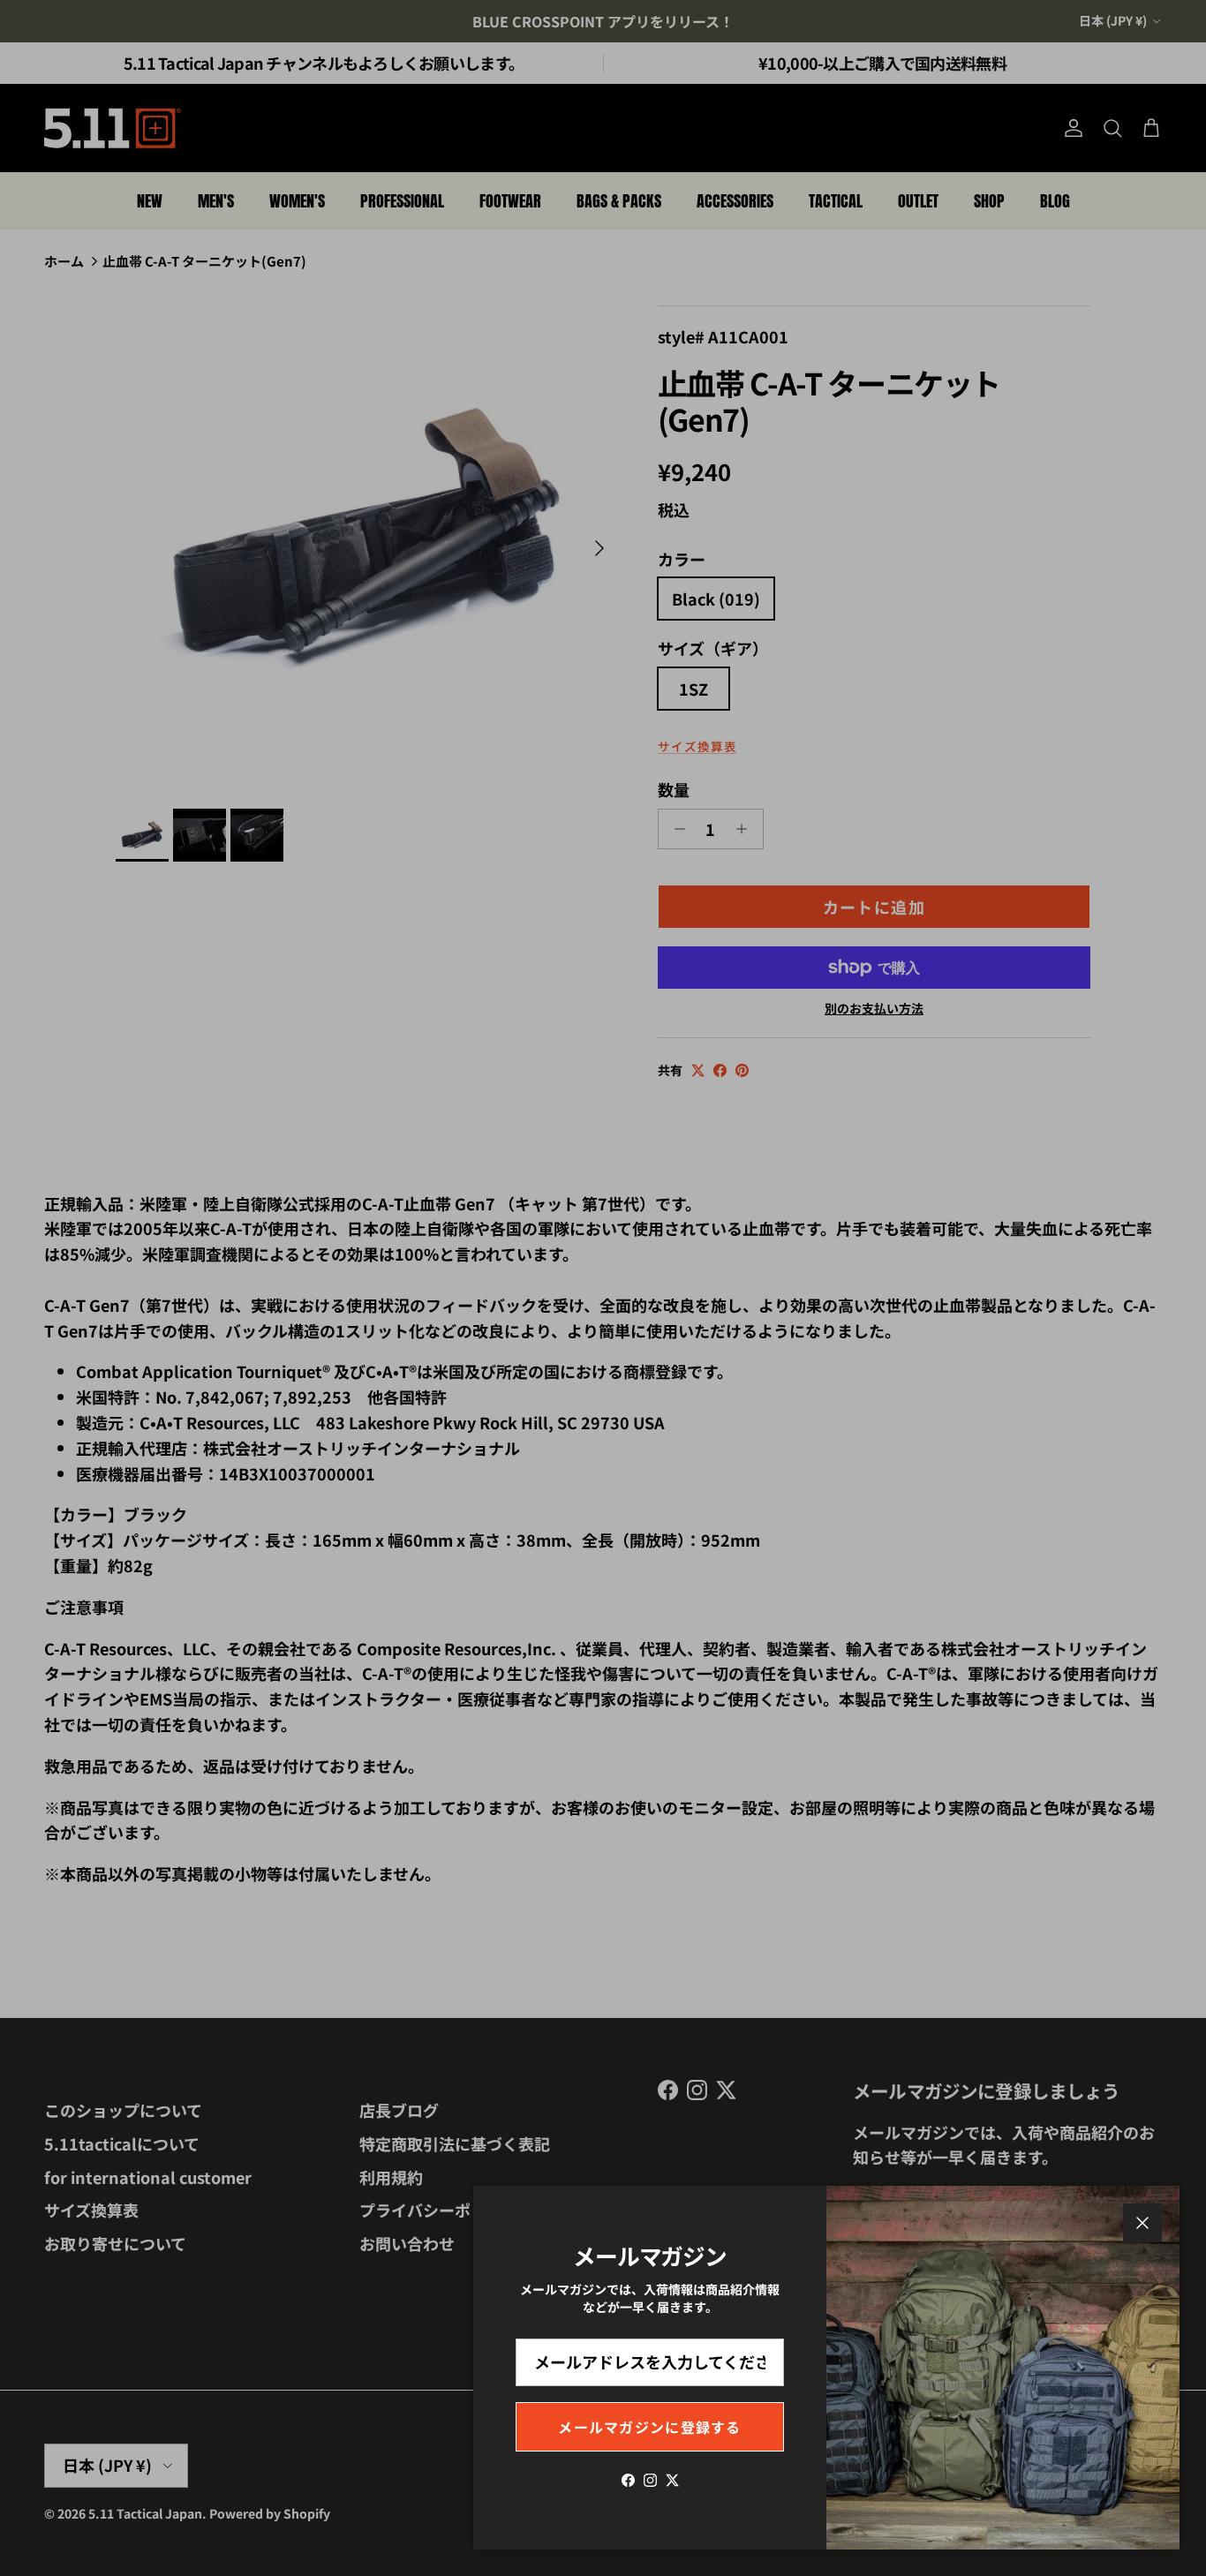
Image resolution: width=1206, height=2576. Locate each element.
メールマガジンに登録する (649, 2427)
